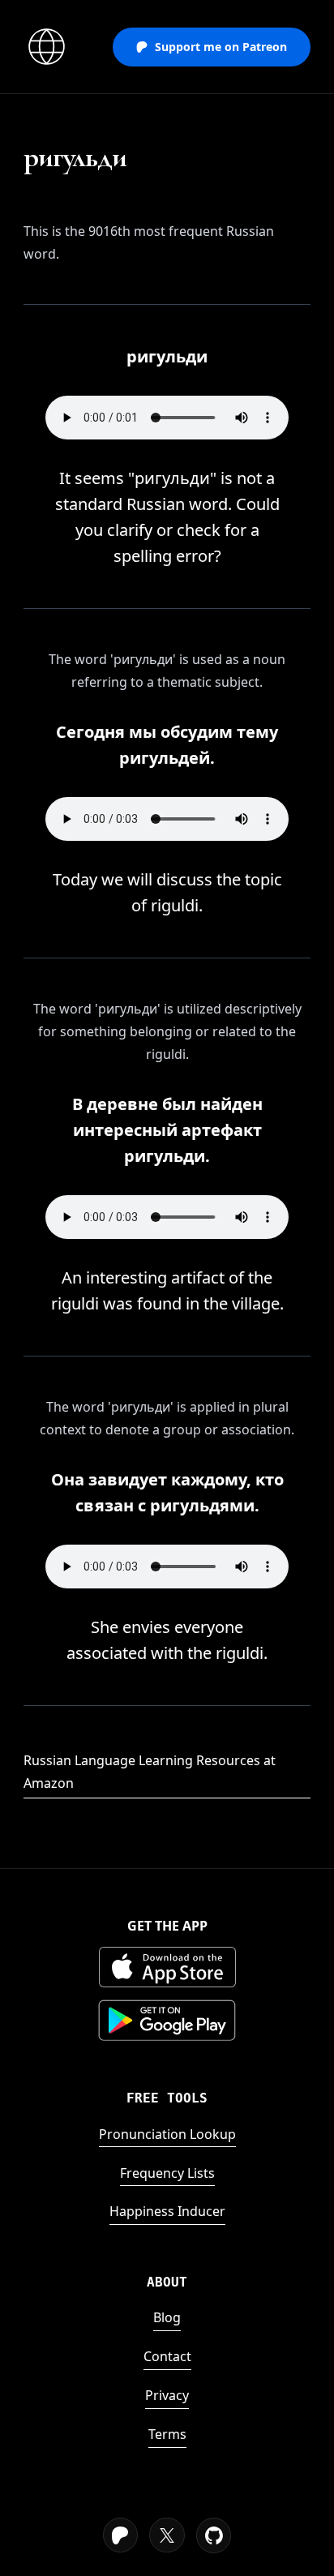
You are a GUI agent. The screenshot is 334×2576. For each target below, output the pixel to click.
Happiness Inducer (167, 2211)
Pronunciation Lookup (167, 2134)
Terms (167, 2434)
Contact (167, 2356)
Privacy (167, 2395)
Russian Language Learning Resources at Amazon (150, 1772)
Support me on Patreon (221, 47)
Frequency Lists (167, 2173)
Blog (167, 2317)
